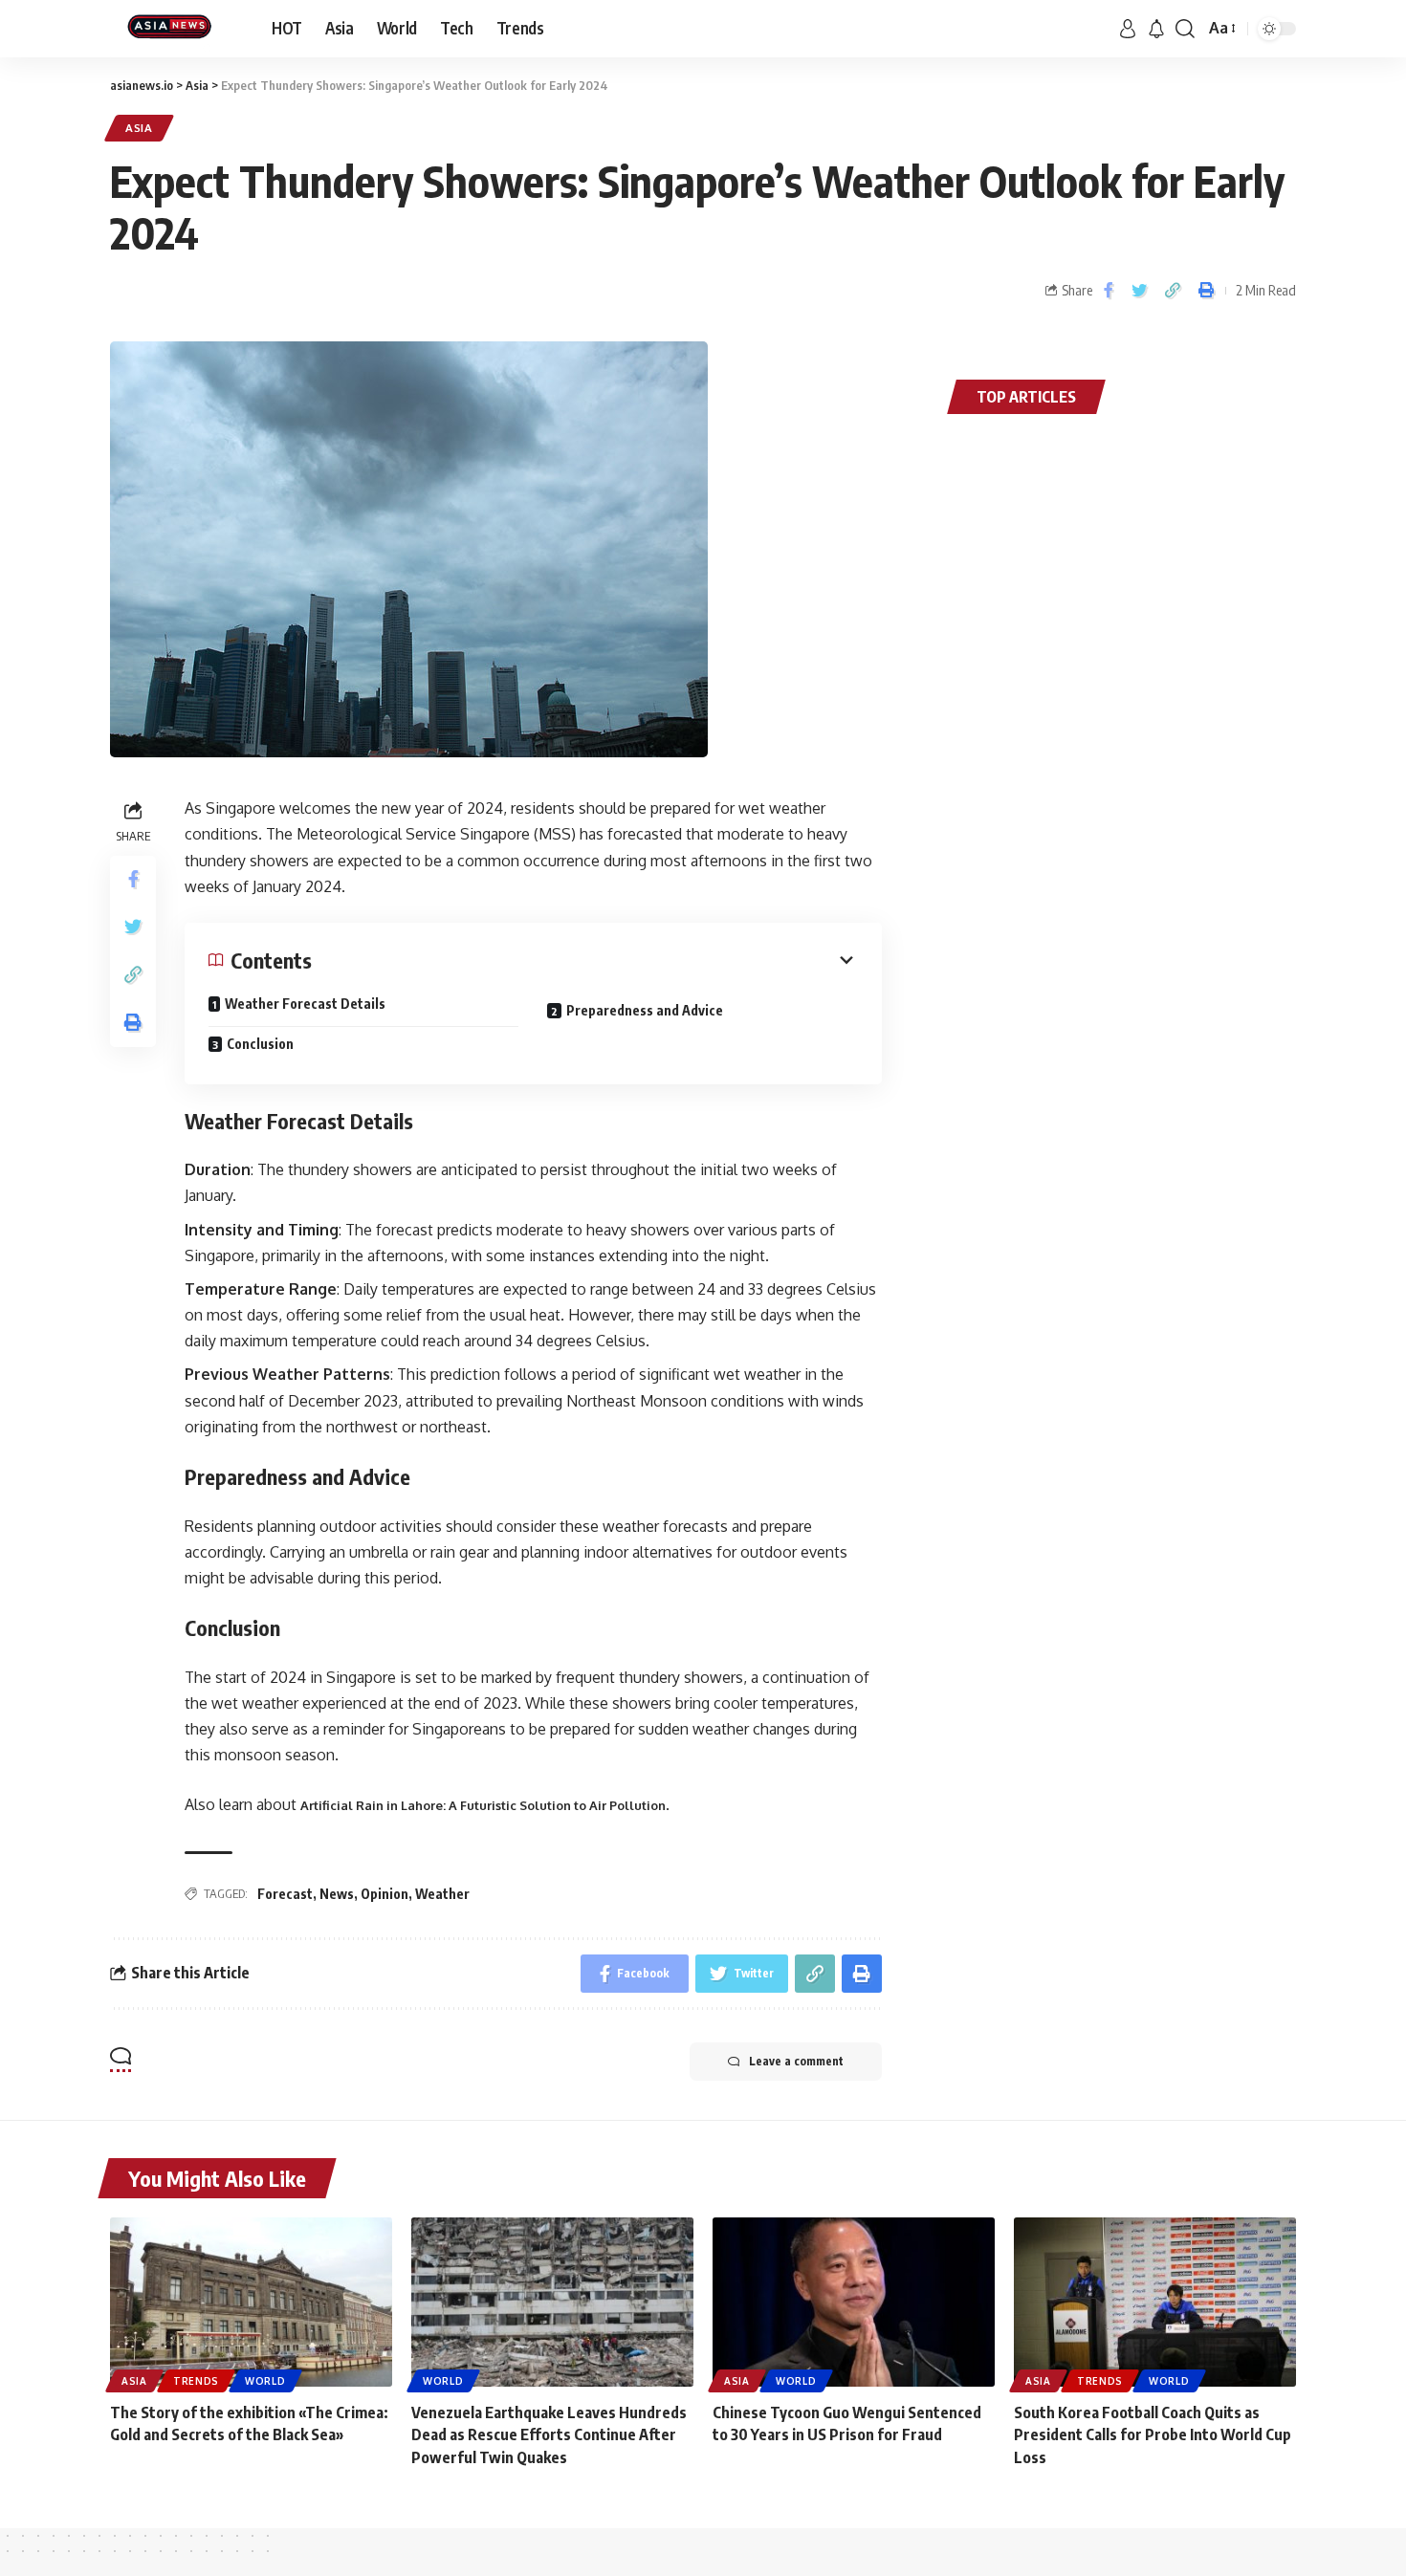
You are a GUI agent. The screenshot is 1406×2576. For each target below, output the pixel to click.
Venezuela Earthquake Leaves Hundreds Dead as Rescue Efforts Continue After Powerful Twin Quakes (549, 2434)
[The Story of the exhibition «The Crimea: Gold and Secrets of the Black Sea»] (251, 2302)
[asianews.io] (176, 29)
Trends (196, 2381)
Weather (442, 1894)
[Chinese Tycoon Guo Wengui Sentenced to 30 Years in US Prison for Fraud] (854, 2302)
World (265, 2381)
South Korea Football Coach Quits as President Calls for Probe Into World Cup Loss (1153, 2434)
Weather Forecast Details (305, 1004)
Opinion (384, 1894)
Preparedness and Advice (645, 1010)
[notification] (1156, 29)
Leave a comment (796, 2061)
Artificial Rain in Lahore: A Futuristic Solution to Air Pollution (483, 1805)
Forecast (285, 1894)
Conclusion (260, 1044)
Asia (139, 128)
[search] (1185, 29)
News (337, 1894)
